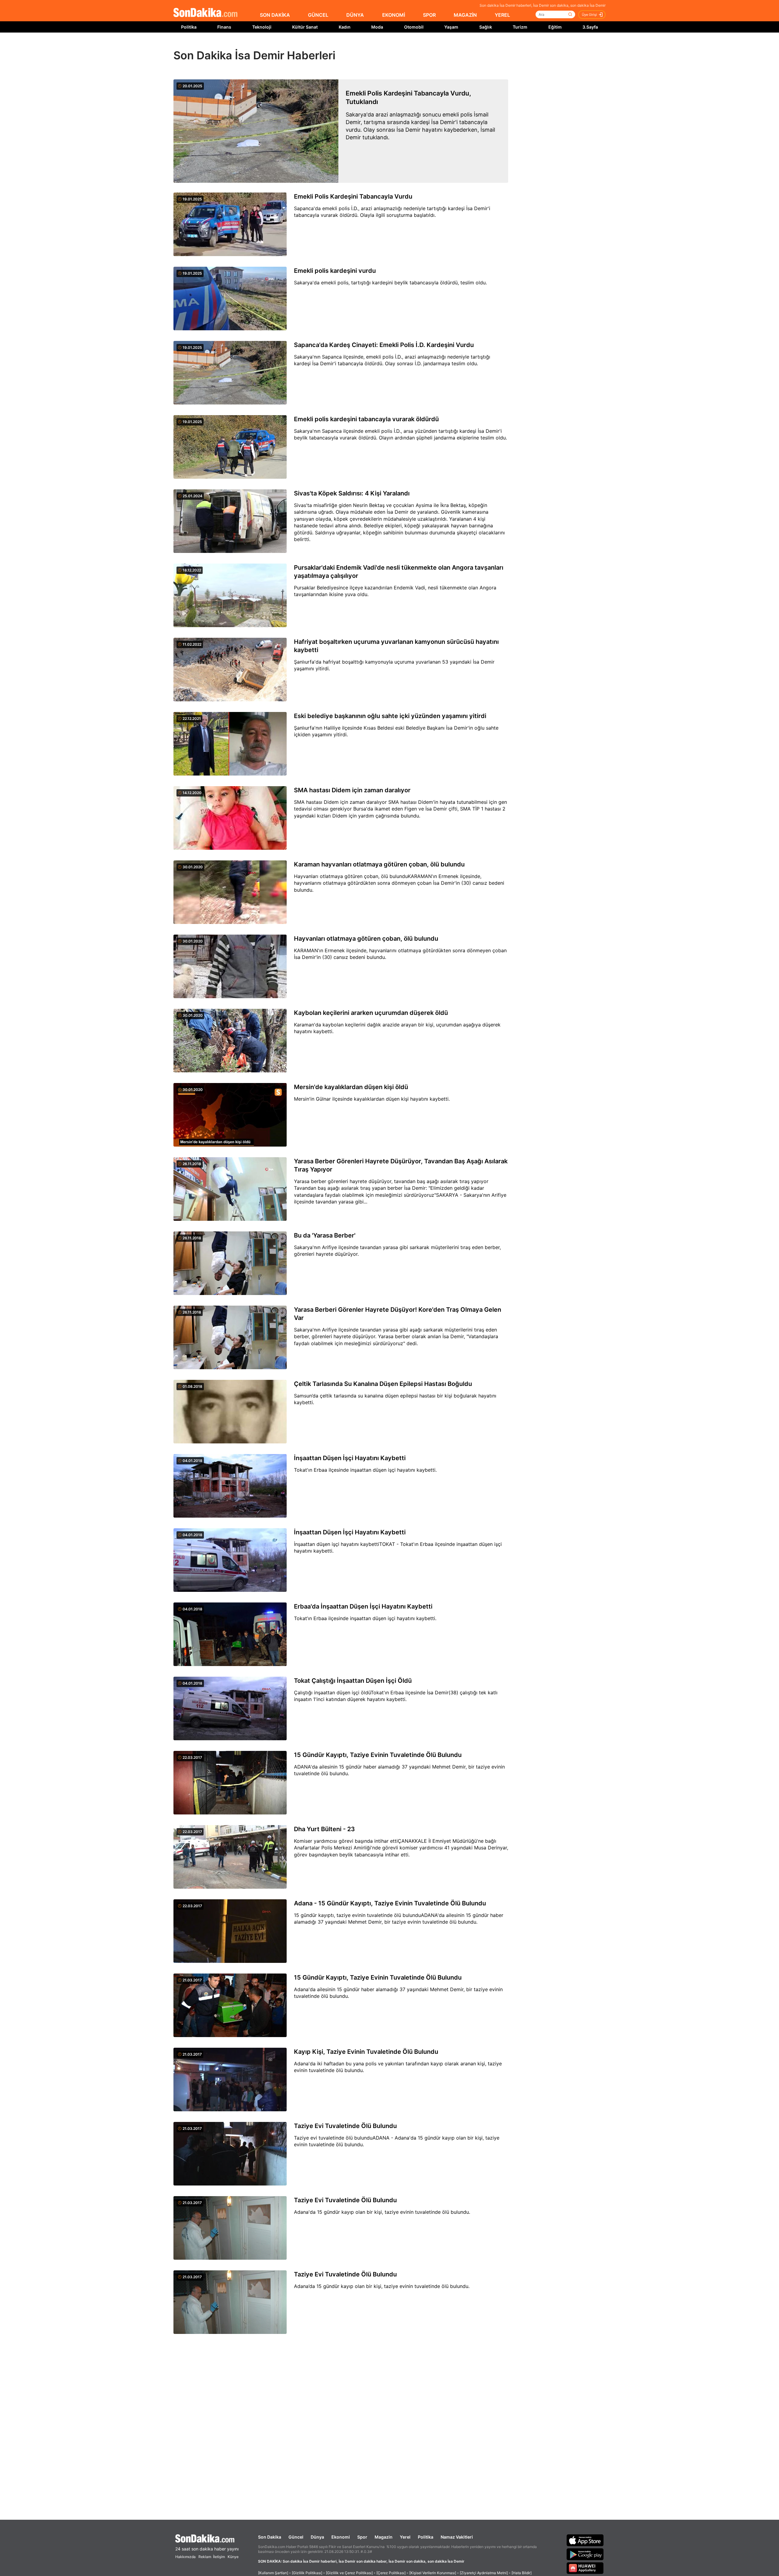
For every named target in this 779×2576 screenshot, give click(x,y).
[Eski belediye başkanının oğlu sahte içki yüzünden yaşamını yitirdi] (230, 744)
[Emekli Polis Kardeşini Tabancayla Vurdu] (230, 225)
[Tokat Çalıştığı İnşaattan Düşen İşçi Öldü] (230, 1709)
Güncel (296, 2537)
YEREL (502, 15)
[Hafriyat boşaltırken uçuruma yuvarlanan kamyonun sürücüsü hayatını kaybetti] (230, 670)
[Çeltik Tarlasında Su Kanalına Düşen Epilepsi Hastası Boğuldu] (230, 1412)
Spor (362, 2537)
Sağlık (486, 27)
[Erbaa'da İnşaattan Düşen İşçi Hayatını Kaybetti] (230, 1635)
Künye (233, 2557)
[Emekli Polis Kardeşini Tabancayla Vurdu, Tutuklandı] (256, 131)
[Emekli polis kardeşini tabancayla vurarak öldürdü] (230, 447)
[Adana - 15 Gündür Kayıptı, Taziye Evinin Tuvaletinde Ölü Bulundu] (230, 1932)
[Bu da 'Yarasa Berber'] (230, 1264)
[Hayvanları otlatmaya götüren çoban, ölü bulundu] (230, 967)
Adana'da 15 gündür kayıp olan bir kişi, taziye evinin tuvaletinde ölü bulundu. (382, 2212)
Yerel (405, 2537)
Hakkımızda (185, 2557)
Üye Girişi (589, 15)
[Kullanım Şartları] (273, 2573)
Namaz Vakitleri (457, 2537)
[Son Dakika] (205, 13)
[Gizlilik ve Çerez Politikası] (349, 2573)
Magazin (384, 2537)
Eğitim (555, 27)
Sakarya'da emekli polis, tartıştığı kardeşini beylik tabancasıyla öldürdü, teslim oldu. (390, 283)
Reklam (205, 2557)
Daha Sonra (403, 46)
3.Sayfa (590, 27)
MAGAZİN (465, 15)
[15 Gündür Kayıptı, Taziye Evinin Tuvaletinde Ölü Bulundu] (230, 1783)
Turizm (520, 27)
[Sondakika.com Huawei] (585, 2568)
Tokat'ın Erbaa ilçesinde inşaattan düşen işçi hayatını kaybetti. (365, 1470)
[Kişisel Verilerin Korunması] (433, 2573)
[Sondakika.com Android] (585, 2554)
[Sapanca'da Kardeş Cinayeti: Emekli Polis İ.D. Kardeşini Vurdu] (230, 373)
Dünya (317, 2537)
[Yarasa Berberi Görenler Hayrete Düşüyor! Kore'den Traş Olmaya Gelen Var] (230, 1338)
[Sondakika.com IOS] (585, 2540)
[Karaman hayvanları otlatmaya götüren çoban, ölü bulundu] (230, 893)
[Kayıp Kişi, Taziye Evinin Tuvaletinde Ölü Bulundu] (230, 2080)
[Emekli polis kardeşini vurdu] (230, 299)
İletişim (219, 2557)
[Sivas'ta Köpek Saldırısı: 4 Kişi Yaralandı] (230, 522)
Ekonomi (341, 2537)
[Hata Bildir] (522, 2573)
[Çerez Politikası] (391, 2573)
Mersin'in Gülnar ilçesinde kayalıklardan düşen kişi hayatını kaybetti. (372, 1099)
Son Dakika (270, 2537)
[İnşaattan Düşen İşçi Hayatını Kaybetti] (230, 1486)
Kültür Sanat (305, 27)
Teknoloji (262, 27)
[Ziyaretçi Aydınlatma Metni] (484, 2573)
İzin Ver (441, 46)
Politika (189, 27)
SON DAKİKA (275, 15)
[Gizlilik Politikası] (307, 2573)
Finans (224, 27)
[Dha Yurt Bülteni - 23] (230, 1857)
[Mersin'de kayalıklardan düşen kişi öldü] (230, 1115)
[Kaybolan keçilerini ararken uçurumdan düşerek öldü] (230, 1041)
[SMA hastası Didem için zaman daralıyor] (230, 818)
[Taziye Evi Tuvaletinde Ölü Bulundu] (230, 2154)
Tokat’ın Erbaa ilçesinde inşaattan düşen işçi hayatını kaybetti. (365, 1618)
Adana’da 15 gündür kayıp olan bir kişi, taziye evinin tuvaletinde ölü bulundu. (382, 2286)
